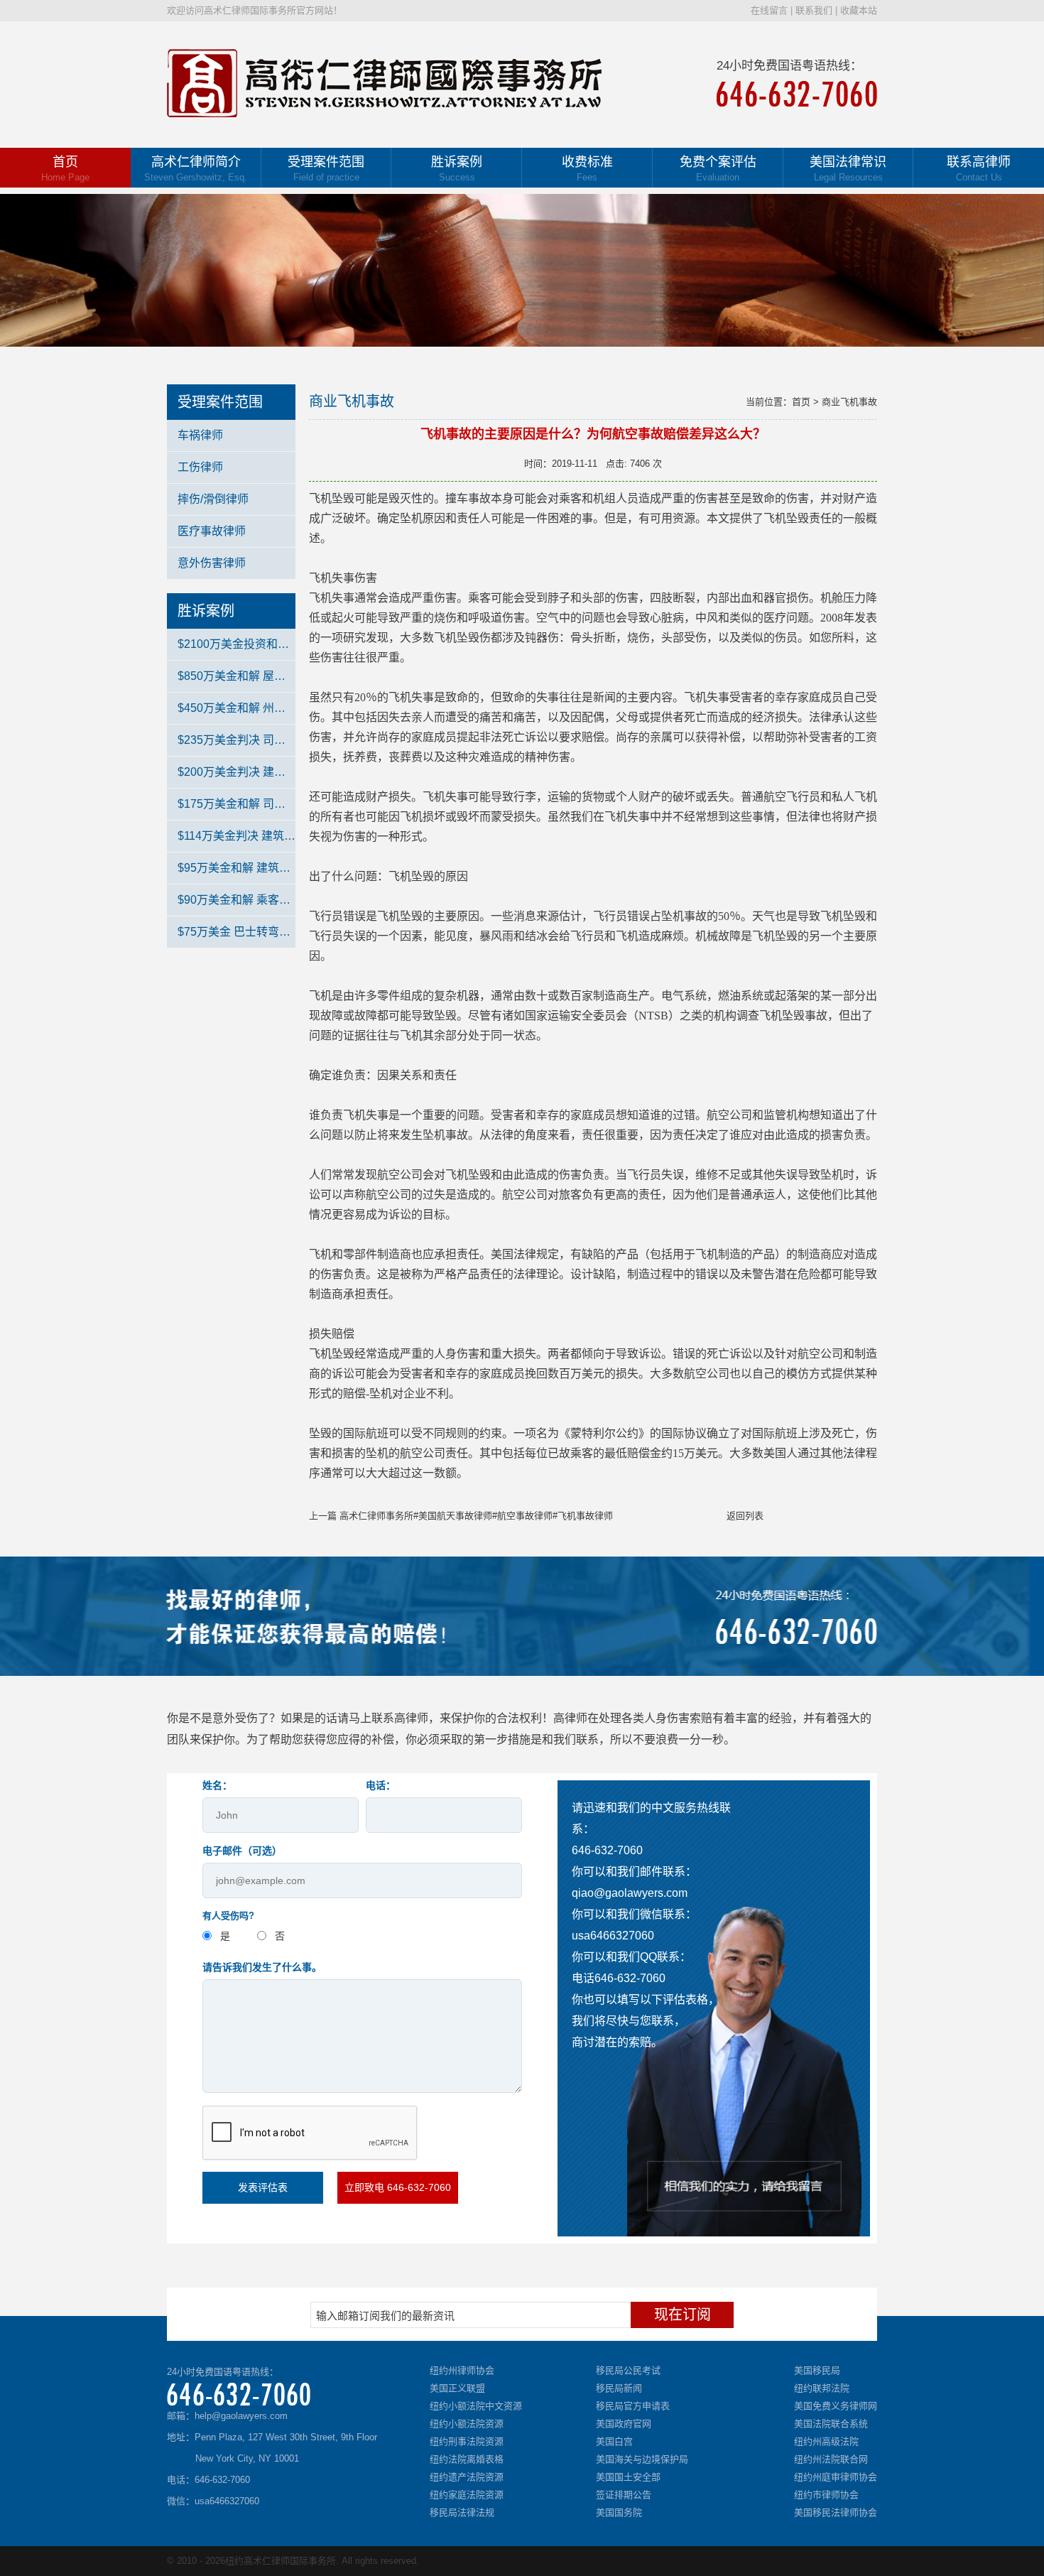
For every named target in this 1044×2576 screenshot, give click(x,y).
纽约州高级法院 (826, 2441)
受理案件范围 (326, 169)
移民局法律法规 (462, 2512)
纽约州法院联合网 (831, 2459)
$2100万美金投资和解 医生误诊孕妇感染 (236, 644)
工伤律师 (200, 467)
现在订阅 (683, 2315)
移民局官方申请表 (633, 2406)
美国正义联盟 (457, 2388)
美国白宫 (614, 2441)
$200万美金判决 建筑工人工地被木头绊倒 (236, 772)
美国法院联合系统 (831, 2424)
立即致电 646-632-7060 (398, 2187)
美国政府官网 (624, 2424)
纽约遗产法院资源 (467, 2477)
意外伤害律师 (212, 563)
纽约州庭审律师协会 (836, 2477)
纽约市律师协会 (826, 2495)
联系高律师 (979, 169)
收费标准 (587, 169)
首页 (65, 169)
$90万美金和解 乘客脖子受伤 (236, 900)
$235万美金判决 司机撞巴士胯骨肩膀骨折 (236, 740)
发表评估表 (263, 2187)
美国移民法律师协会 (836, 2512)
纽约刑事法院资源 (467, 2441)
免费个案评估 (718, 169)
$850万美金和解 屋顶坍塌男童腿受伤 (236, 676)
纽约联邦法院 (822, 2388)
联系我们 (814, 10)
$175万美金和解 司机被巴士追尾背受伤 (236, 804)
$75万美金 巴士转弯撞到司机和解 (236, 932)
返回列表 (745, 1516)
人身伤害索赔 (678, 1718)
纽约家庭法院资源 (467, 2495)
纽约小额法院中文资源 (476, 2406)
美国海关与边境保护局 (642, 2459)
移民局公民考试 (628, 2370)
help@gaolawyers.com (241, 2416)
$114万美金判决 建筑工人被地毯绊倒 (236, 836)
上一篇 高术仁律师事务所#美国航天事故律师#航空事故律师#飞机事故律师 (461, 1516)
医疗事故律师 (212, 531)
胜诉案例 (457, 169)
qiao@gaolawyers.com (630, 1893)
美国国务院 (619, 2512)
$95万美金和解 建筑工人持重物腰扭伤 (236, 868)
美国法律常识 (848, 169)
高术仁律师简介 (196, 169)
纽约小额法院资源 (467, 2424)
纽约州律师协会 (462, 2370)
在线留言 (769, 10)
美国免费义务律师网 (836, 2406)
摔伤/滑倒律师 (213, 499)
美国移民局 (817, 2370)
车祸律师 (200, 435)
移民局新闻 (619, 2388)
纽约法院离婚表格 (467, 2459)
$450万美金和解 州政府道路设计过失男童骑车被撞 (236, 708)
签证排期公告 (624, 2495)
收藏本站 (859, 10)
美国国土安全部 (628, 2477)
